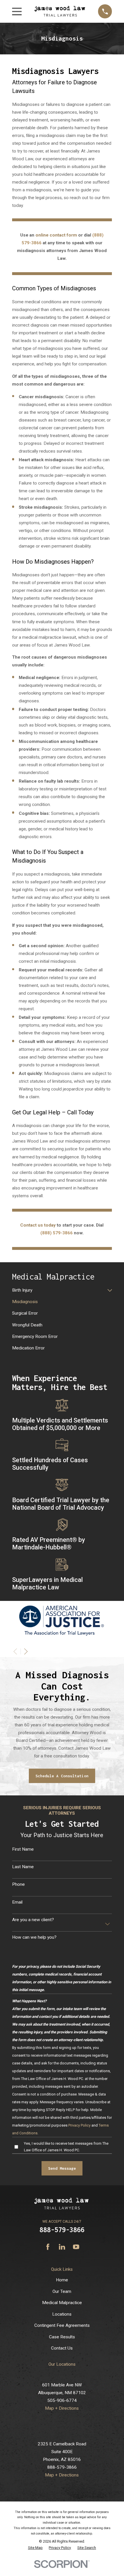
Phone (18, 1884)
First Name (23, 1849)
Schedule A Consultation (62, 1776)
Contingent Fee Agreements (62, 2325)
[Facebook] (48, 2247)
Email (17, 1902)
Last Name (23, 1867)
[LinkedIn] (62, 2247)
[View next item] (26, 1652)
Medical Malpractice (62, 2303)
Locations (62, 2314)
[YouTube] (76, 2247)
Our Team (62, 2291)
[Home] (60, 11)
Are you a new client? (33, 1920)
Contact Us (62, 2348)
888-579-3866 (62, 2230)
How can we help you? (34, 1937)
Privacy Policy (79, 2125)
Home (62, 2280)
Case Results (62, 2337)
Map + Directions (62, 2408)
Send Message (62, 2168)
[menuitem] (59, 1290)
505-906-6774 (62, 2400)
